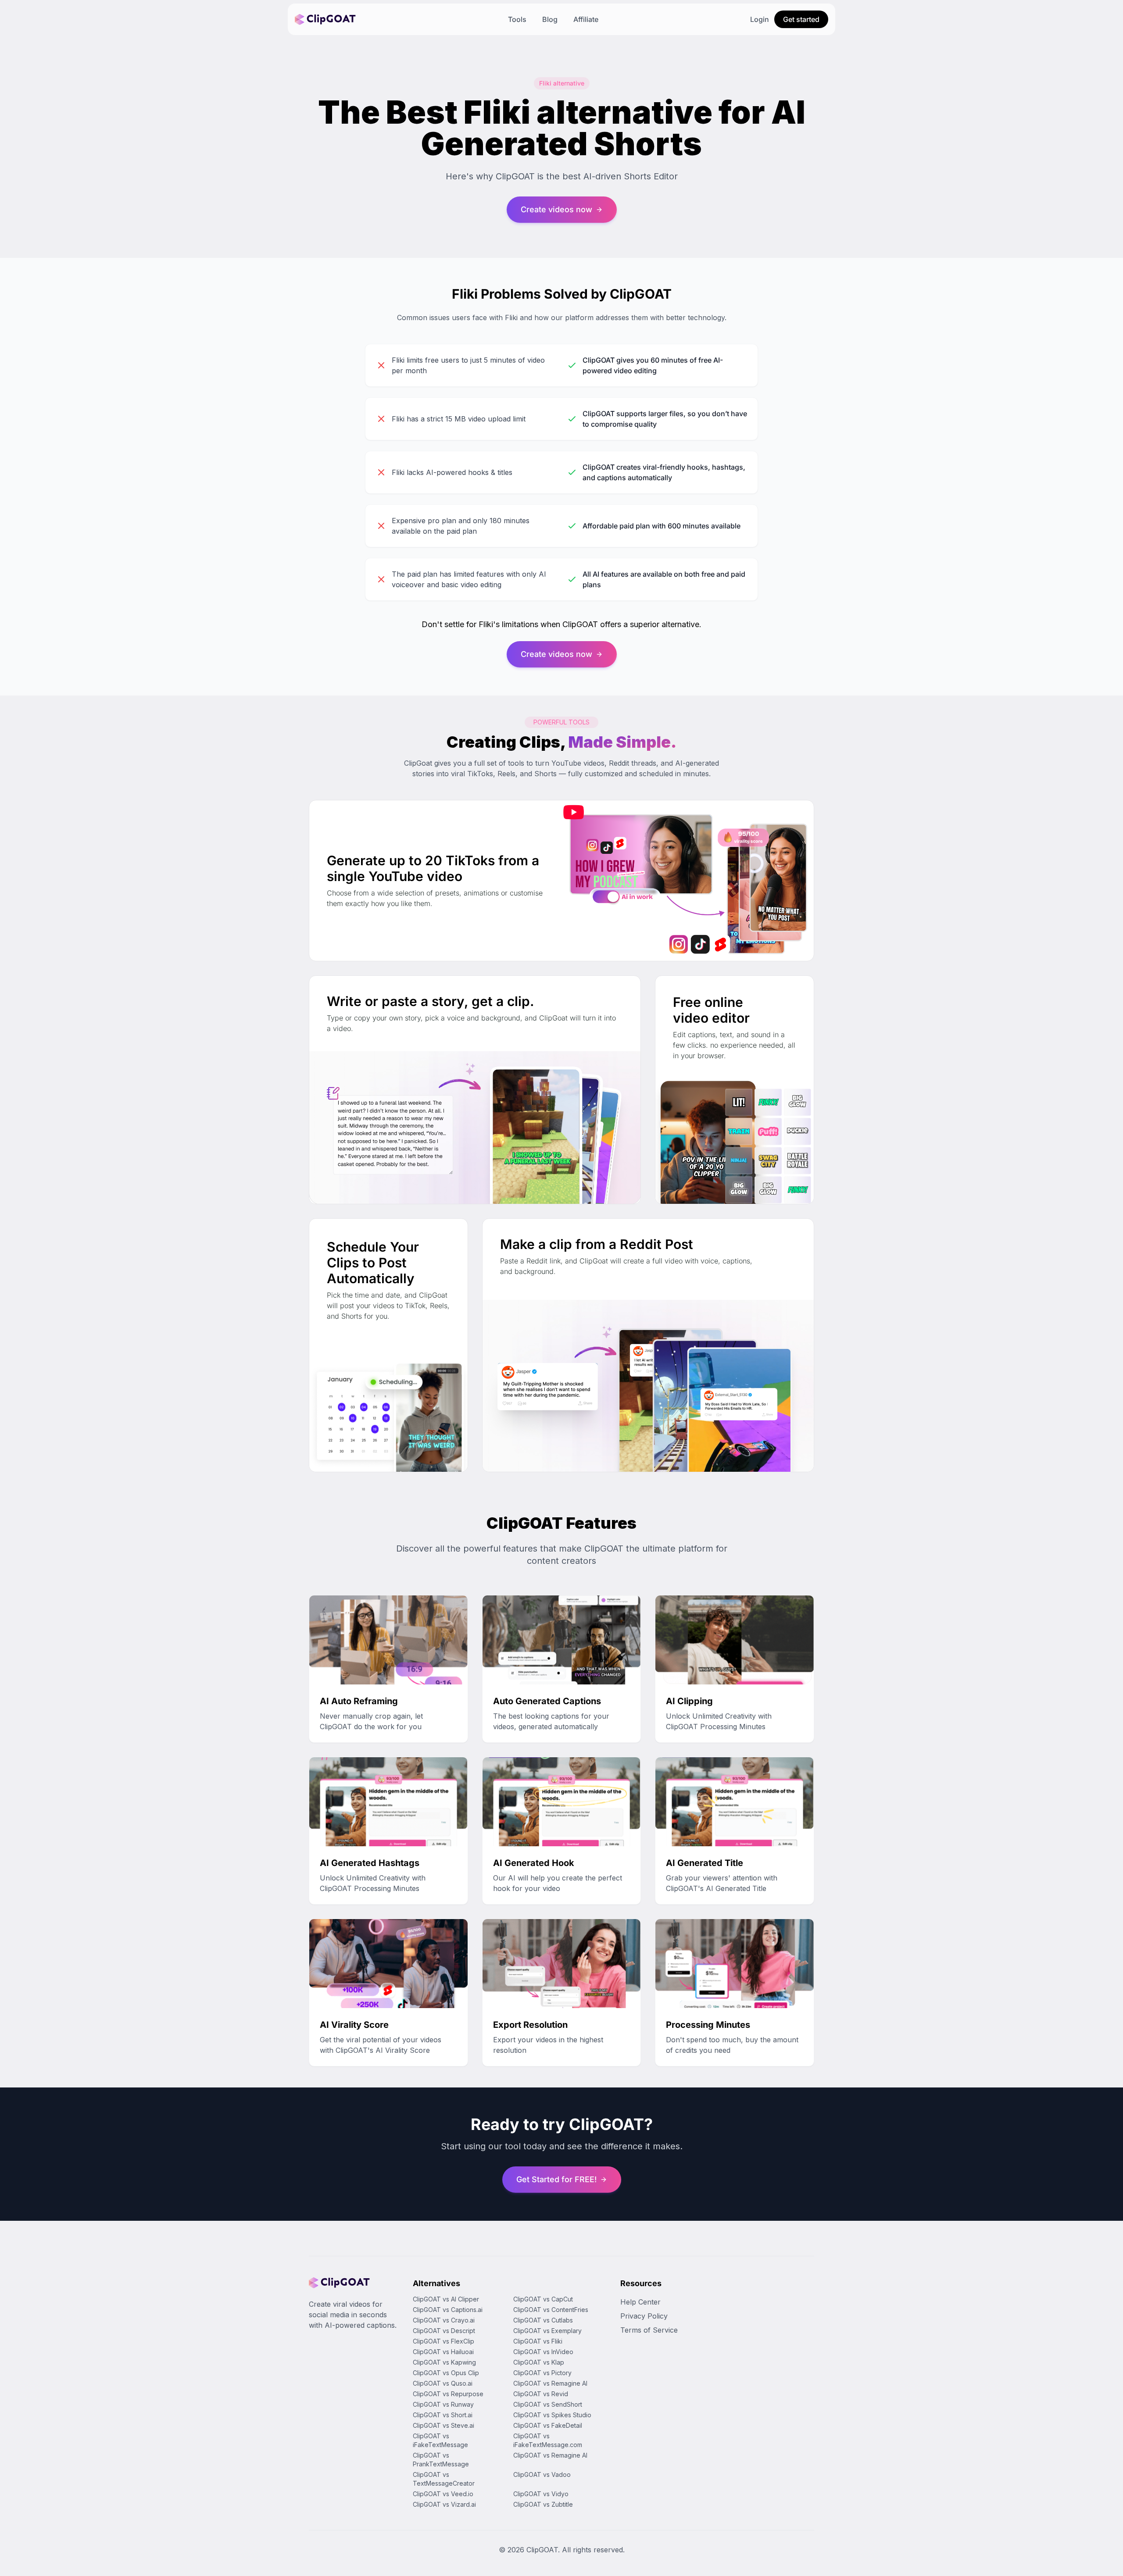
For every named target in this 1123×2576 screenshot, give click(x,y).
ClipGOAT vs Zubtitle (543, 2504)
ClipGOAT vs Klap (539, 2362)
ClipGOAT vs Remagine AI (550, 2383)
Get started (801, 19)
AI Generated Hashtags (370, 1863)
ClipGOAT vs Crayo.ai (444, 2320)
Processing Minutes (708, 2025)
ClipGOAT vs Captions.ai (448, 2310)
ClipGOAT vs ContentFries (551, 2310)
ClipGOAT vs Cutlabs (543, 2320)
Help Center (640, 2302)
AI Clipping (689, 1701)
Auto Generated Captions (547, 1701)
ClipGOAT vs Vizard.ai (444, 2504)
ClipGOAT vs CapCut (543, 2299)
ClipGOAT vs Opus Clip (446, 2373)
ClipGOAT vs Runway (443, 2404)
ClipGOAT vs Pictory (542, 2373)
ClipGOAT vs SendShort (548, 2404)
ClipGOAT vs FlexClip (443, 2341)
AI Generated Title (705, 1863)
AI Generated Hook (534, 1863)
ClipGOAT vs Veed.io (443, 2494)
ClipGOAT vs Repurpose (448, 2394)
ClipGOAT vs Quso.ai (443, 2383)
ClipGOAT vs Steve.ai (443, 2425)
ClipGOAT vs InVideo (543, 2352)
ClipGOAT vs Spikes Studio (552, 2415)
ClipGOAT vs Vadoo (542, 2474)
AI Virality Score (354, 2025)
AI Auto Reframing (359, 1701)
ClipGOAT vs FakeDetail (548, 2425)
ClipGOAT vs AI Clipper (446, 2299)
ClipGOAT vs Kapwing (444, 2362)
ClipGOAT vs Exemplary (547, 2331)
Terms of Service (649, 2330)
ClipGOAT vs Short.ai (443, 2415)
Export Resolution (530, 2025)
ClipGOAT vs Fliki (538, 2341)
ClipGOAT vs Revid (541, 2394)
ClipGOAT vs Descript (444, 2331)
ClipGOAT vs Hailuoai (443, 2352)
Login (760, 19)
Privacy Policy (644, 2316)
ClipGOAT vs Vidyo (541, 2494)
